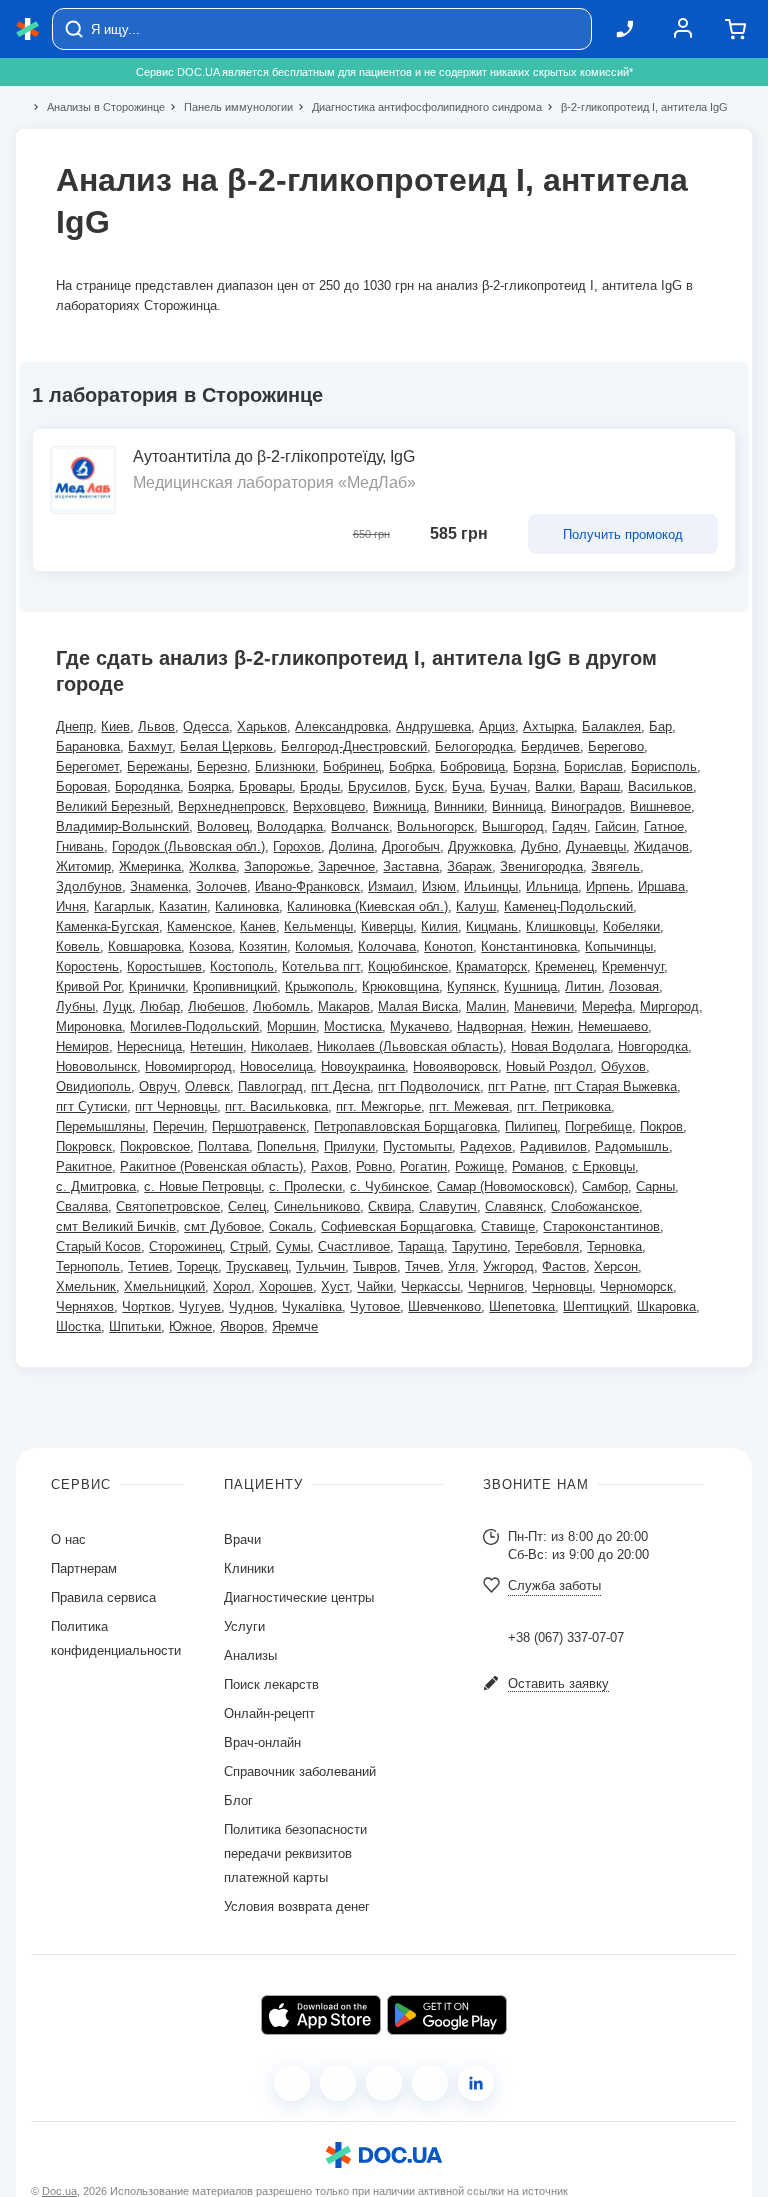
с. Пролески (305, 1186)
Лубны (75, 1006)
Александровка (341, 726)
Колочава (387, 946)
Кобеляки (631, 926)
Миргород (669, 1006)
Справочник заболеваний (300, 1771)
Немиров (82, 1046)
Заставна (411, 866)
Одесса (206, 726)
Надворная (490, 1026)
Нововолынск (96, 1066)
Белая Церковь (226, 746)
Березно (222, 766)
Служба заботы (554, 1585)
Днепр (74, 726)
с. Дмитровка (96, 1186)
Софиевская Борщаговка (397, 1226)
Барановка (88, 746)
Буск (429, 786)
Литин (583, 986)
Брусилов (377, 786)
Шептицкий (596, 1306)
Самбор (605, 1186)
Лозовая (634, 986)
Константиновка (529, 946)
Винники (459, 806)
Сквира (389, 1206)
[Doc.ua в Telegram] (384, 2083)
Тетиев (148, 1266)
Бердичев (550, 746)
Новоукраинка (363, 1066)
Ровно (374, 1166)
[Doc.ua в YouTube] (430, 2083)
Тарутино (479, 1246)
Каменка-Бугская (107, 926)
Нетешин (216, 1046)
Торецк (197, 1266)
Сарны (655, 1186)
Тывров (375, 1266)
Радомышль (632, 1146)
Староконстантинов (601, 1226)
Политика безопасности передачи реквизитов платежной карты (295, 1853)
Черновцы (562, 1286)
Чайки (375, 1286)
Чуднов (251, 1306)
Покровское (155, 1146)
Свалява (82, 1206)
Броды (320, 786)
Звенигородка (541, 866)
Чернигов (496, 1286)
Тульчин (320, 1266)
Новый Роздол (549, 1066)
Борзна (534, 766)
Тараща (421, 1246)
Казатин (183, 906)
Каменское (199, 926)
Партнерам (84, 1568)
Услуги (244, 1626)
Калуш (476, 906)
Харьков (262, 726)
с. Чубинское (389, 1186)
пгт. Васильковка (276, 1106)
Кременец (564, 966)
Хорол (232, 1286)
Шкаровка (666, 1306)
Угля (461, 1266)
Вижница (399, 806)
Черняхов (85, 1306)
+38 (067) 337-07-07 (566, 1637)
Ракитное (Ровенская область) (211, 1166)
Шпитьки (135, 1326)
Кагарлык (122, 906)
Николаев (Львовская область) (410, 1046)
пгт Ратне (517, 1086)
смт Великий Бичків (116, 1226)
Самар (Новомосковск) (505, 1186)
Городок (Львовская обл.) (188, 846)
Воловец (223, 826)
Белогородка (474, 746)
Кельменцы (318, 926)
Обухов (623, 1066)
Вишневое (660, 806)
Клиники (249, 1568)
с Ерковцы (603, 1166)
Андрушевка (433, 726)
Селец (247, 1206)
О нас (68, 1539)
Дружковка (480, 846)
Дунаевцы (596, 846)
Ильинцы (491, 886)
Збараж (469, 866)
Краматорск (491, 966)
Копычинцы (619, 946)
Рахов (329, 1166)
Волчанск (360, 826)
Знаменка (159, 886)
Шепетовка (522, 1306)
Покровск (84, 1146)
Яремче (295, 1326)
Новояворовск (455, 1066)
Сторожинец (185, 1246)
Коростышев (164, 966)
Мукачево (419, 1026)
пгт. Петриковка (564, 1106)
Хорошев (286, 1286)
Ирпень (608, 886)
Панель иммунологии (230, 107)
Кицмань (492, 926)
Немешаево (613, 1026)
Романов (538, 1166)
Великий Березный (113, 806)
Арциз (497, 726)
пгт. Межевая (469, 1106)
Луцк (117, 1006)
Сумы (293, 1246)
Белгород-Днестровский (354, 746)
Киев (115, 726)
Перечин (178, 1126)
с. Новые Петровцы (202, 1186)
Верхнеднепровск (231, 806)
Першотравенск (259, 1126)
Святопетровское (168, 1206)
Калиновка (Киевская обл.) (367, 906)
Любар (160, 1006)
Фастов (564, 1266)
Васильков (660, 786)
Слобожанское (595, 1206)
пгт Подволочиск (429, 1086)
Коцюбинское (408, 966)
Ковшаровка (144, 946)
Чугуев (200, 1306)
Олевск (207, 1086)
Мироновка (89, 1026)
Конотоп (448, 946)
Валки (553, 786)
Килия (439, 926)
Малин (486, 1006)
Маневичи (544, 1006)
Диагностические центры (299, 1597)
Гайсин (615, 826)
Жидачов (661, 846)
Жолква (212, 866)
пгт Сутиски (91, 1106)
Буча (467, 786)
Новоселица (276, 1066)
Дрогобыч (411, 846)
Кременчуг (633, 966)
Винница (517, 806)
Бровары (265, 786)
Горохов (297, 846)
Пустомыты (417, 1146)
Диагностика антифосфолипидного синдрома (418, 107)
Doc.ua (59, 2191)
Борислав (593, 766)
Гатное (664, 826)
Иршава (661, 886)
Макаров (344, 1006)
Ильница (552, 886)
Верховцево (329, 806)
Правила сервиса (103, 1597)
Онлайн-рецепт (269, 1713)
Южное (190, 1326)
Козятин (263, 946)
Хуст (335, 1286)
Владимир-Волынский (122, 826)
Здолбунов (89, 886)
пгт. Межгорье (378, 1106)
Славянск (514, 1206)
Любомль (281, 1006)
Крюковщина (400, 986)
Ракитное (84, 1166)
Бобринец (352, 766)
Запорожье (277, 866)
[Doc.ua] (28, 29)
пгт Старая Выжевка (615, 1086)
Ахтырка (548, 726)
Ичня (71, 906)
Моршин (291, 1026)
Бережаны (158, 766)
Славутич (448, 1206)
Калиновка (247, 906)
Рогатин (423, 1166)
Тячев (422, 1266)
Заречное (346, 866)
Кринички (157, 986)
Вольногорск (435, 826)
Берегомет (87, 766)
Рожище (479, 1166)
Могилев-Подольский (194, 1026)
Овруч (158, 1086)
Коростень (87, 966)
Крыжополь (319, 986)
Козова (210, 946)
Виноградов (586, 806)
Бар (660, 726)
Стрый (249, 1246)
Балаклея (611, 726)
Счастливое (354, 1246)
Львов (156, 726)
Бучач (508, 786)
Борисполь (664, 766)
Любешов (216, 1006)
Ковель (78, 946)
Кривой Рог (88, 986)
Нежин (550, 1026)
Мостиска (353, 1026)
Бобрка (410, 766)
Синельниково (317, 1206)
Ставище (508, 1226)
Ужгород (508, 1266)
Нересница (149, 1046)
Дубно (539, 846)
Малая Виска (418, 1006)
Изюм (439, 886)
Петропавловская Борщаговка (405, 1126)
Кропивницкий (235, 986)
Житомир (83, 866)
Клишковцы (560, 926)
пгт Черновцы (176, 1106)
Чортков (146, 1306)
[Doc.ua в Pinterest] (476, 2083)
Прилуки (349, 1146)
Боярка (209, 786)
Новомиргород (188, 1066)
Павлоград (270, 1086)
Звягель (615, 866)
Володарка (290, 826)
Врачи (242, 1539)
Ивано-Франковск (307, 886)
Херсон (616, 1266)
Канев (258, 926)
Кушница (530, 986)
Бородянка (147, 786)
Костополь (242, 966)
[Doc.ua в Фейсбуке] (292, 2083)
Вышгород (513, 826)
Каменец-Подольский (568, 906)
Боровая (81, 786)
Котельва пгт (321, 966)
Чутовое (375, 1306)
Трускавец (257, 1266)
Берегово (616, 746)
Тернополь (88, 1266)
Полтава (223, 1146)
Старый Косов (98, 1246)
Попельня (286, 1146)
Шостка (78, 1326)
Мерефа (607, 1006)
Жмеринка (150, 866)
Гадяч (569, 826)
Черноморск (636, 1286)
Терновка (614, 1246)
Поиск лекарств (271, 1684)
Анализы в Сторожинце (97, 107)
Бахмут (150, 746)
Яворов (242, 1326)
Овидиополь (93, 1086)
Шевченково (444, 1306)
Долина (351, 846)
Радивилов (553, 1146)
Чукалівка (312, 1306)
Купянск (471, 986)
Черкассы (430, 1286)
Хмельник (86, 1286)
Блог (238, 1800)
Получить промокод (623, 534)
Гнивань (80, 846)
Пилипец (531, 1126)
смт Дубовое (222, 1226)
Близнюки (285, 766)
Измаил (391, 886)
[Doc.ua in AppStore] (321, 2015)
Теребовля (547, 1246)
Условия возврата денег (297, 1906)
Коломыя (322, 946)
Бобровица (472, 766)
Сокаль (291, 1226)
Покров (661, 1126)
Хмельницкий (164, 1286)
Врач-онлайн (262, 1742)
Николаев (280, 1046)
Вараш (600, 786)
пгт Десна (340, 1086)
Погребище (598, 1126)
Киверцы (387, 926)
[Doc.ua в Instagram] (338, 2083)
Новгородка (653, 1046)
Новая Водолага (560, 1046)
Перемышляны (100, 1126)
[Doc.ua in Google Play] (447, 2015)
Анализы (250, 1655)
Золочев (221, 886)
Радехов (486, 1146)
